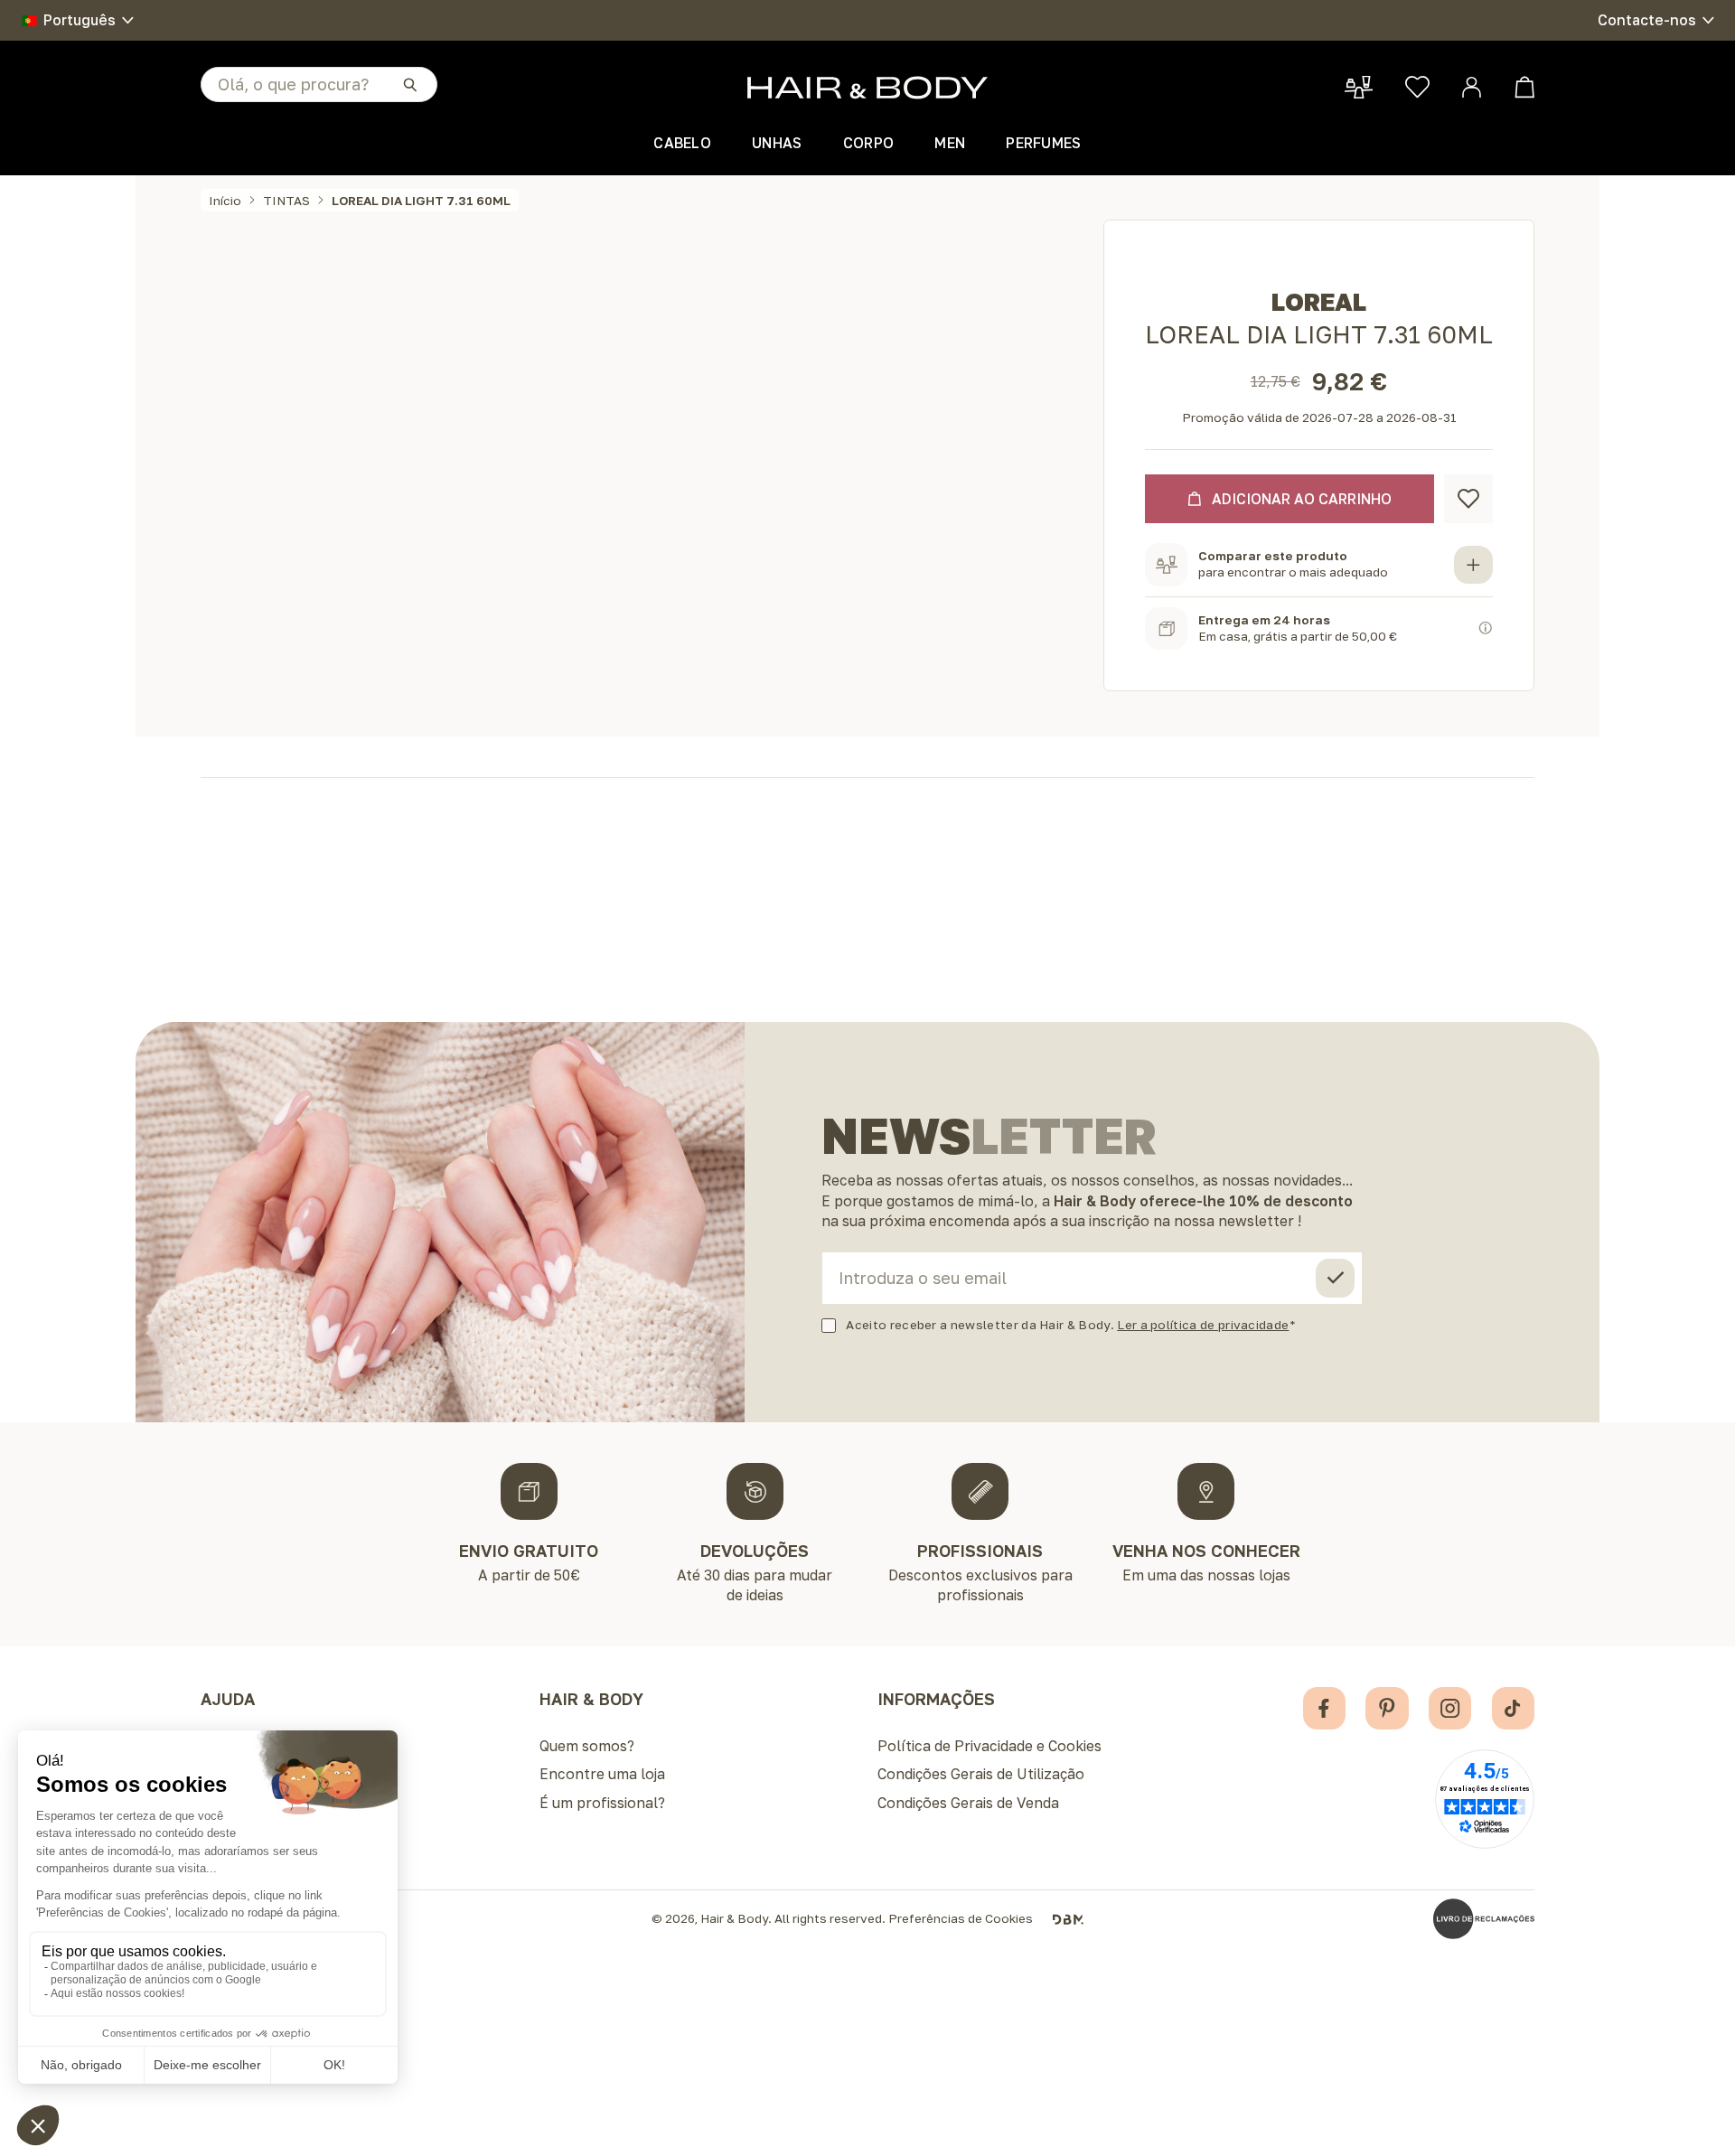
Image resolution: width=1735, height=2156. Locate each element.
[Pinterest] (1387, 1708)
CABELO (682, 143)
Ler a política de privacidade (1203, 1325)
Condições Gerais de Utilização (981, 1774)
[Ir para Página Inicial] (867, 88)
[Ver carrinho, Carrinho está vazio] (1525, 87)
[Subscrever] (1335, 1278)
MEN (950, 143)
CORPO (869, 143)
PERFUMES (1044, 143)
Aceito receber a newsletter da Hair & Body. (1067, 1325)
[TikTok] (1513, 1708)
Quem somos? (587, 1746)
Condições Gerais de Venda (968, 1803)
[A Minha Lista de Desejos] (1417, 87)
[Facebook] (1324, 1708)
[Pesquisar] (409, 84)
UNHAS (777, 143)
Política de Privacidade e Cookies (989, 1746)
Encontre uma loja (602, 1774)
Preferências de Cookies (961, 1919)
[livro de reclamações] (1484, 1919)
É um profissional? (602, 1803)
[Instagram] (1450, 1708)
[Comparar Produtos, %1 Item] (1359, 87)
